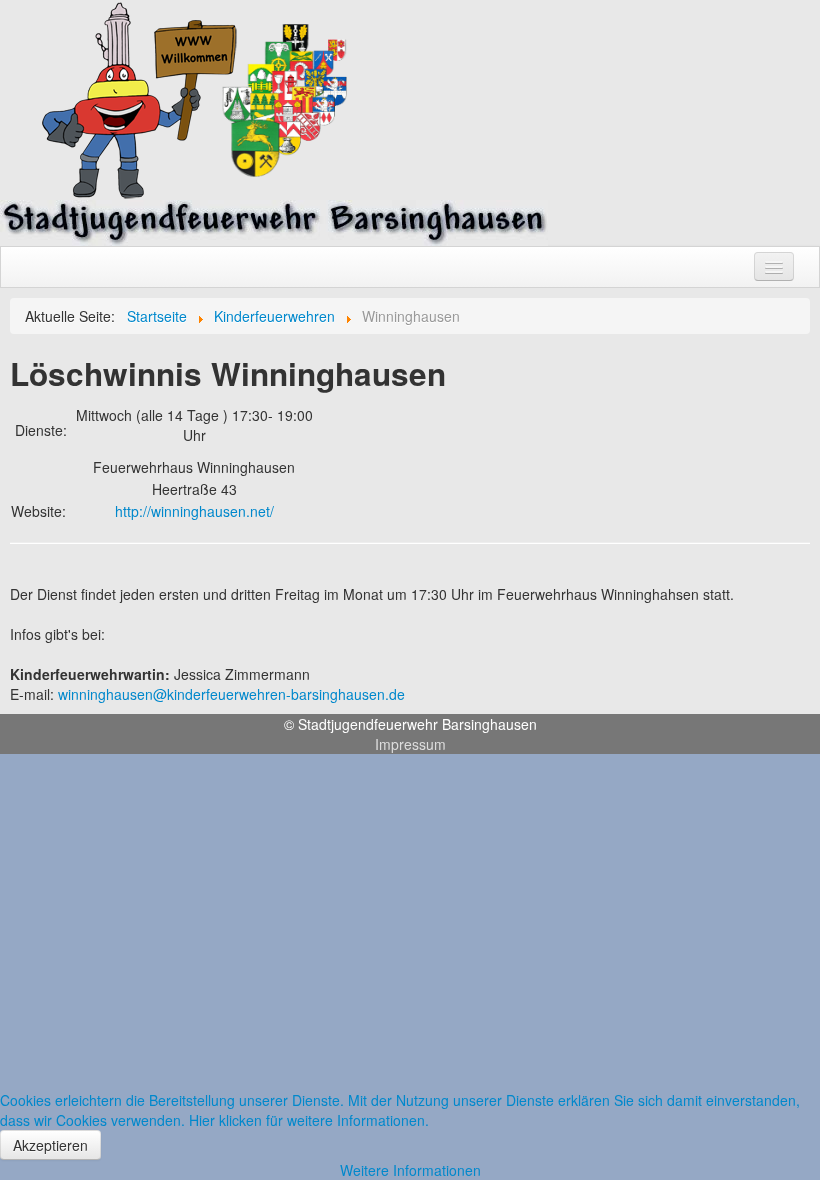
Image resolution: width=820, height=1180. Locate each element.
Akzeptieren (50, 1145)
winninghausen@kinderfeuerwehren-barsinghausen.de (231, 694)
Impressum (410, 744)
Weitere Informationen (410, 1170)
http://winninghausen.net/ (194, 511)
